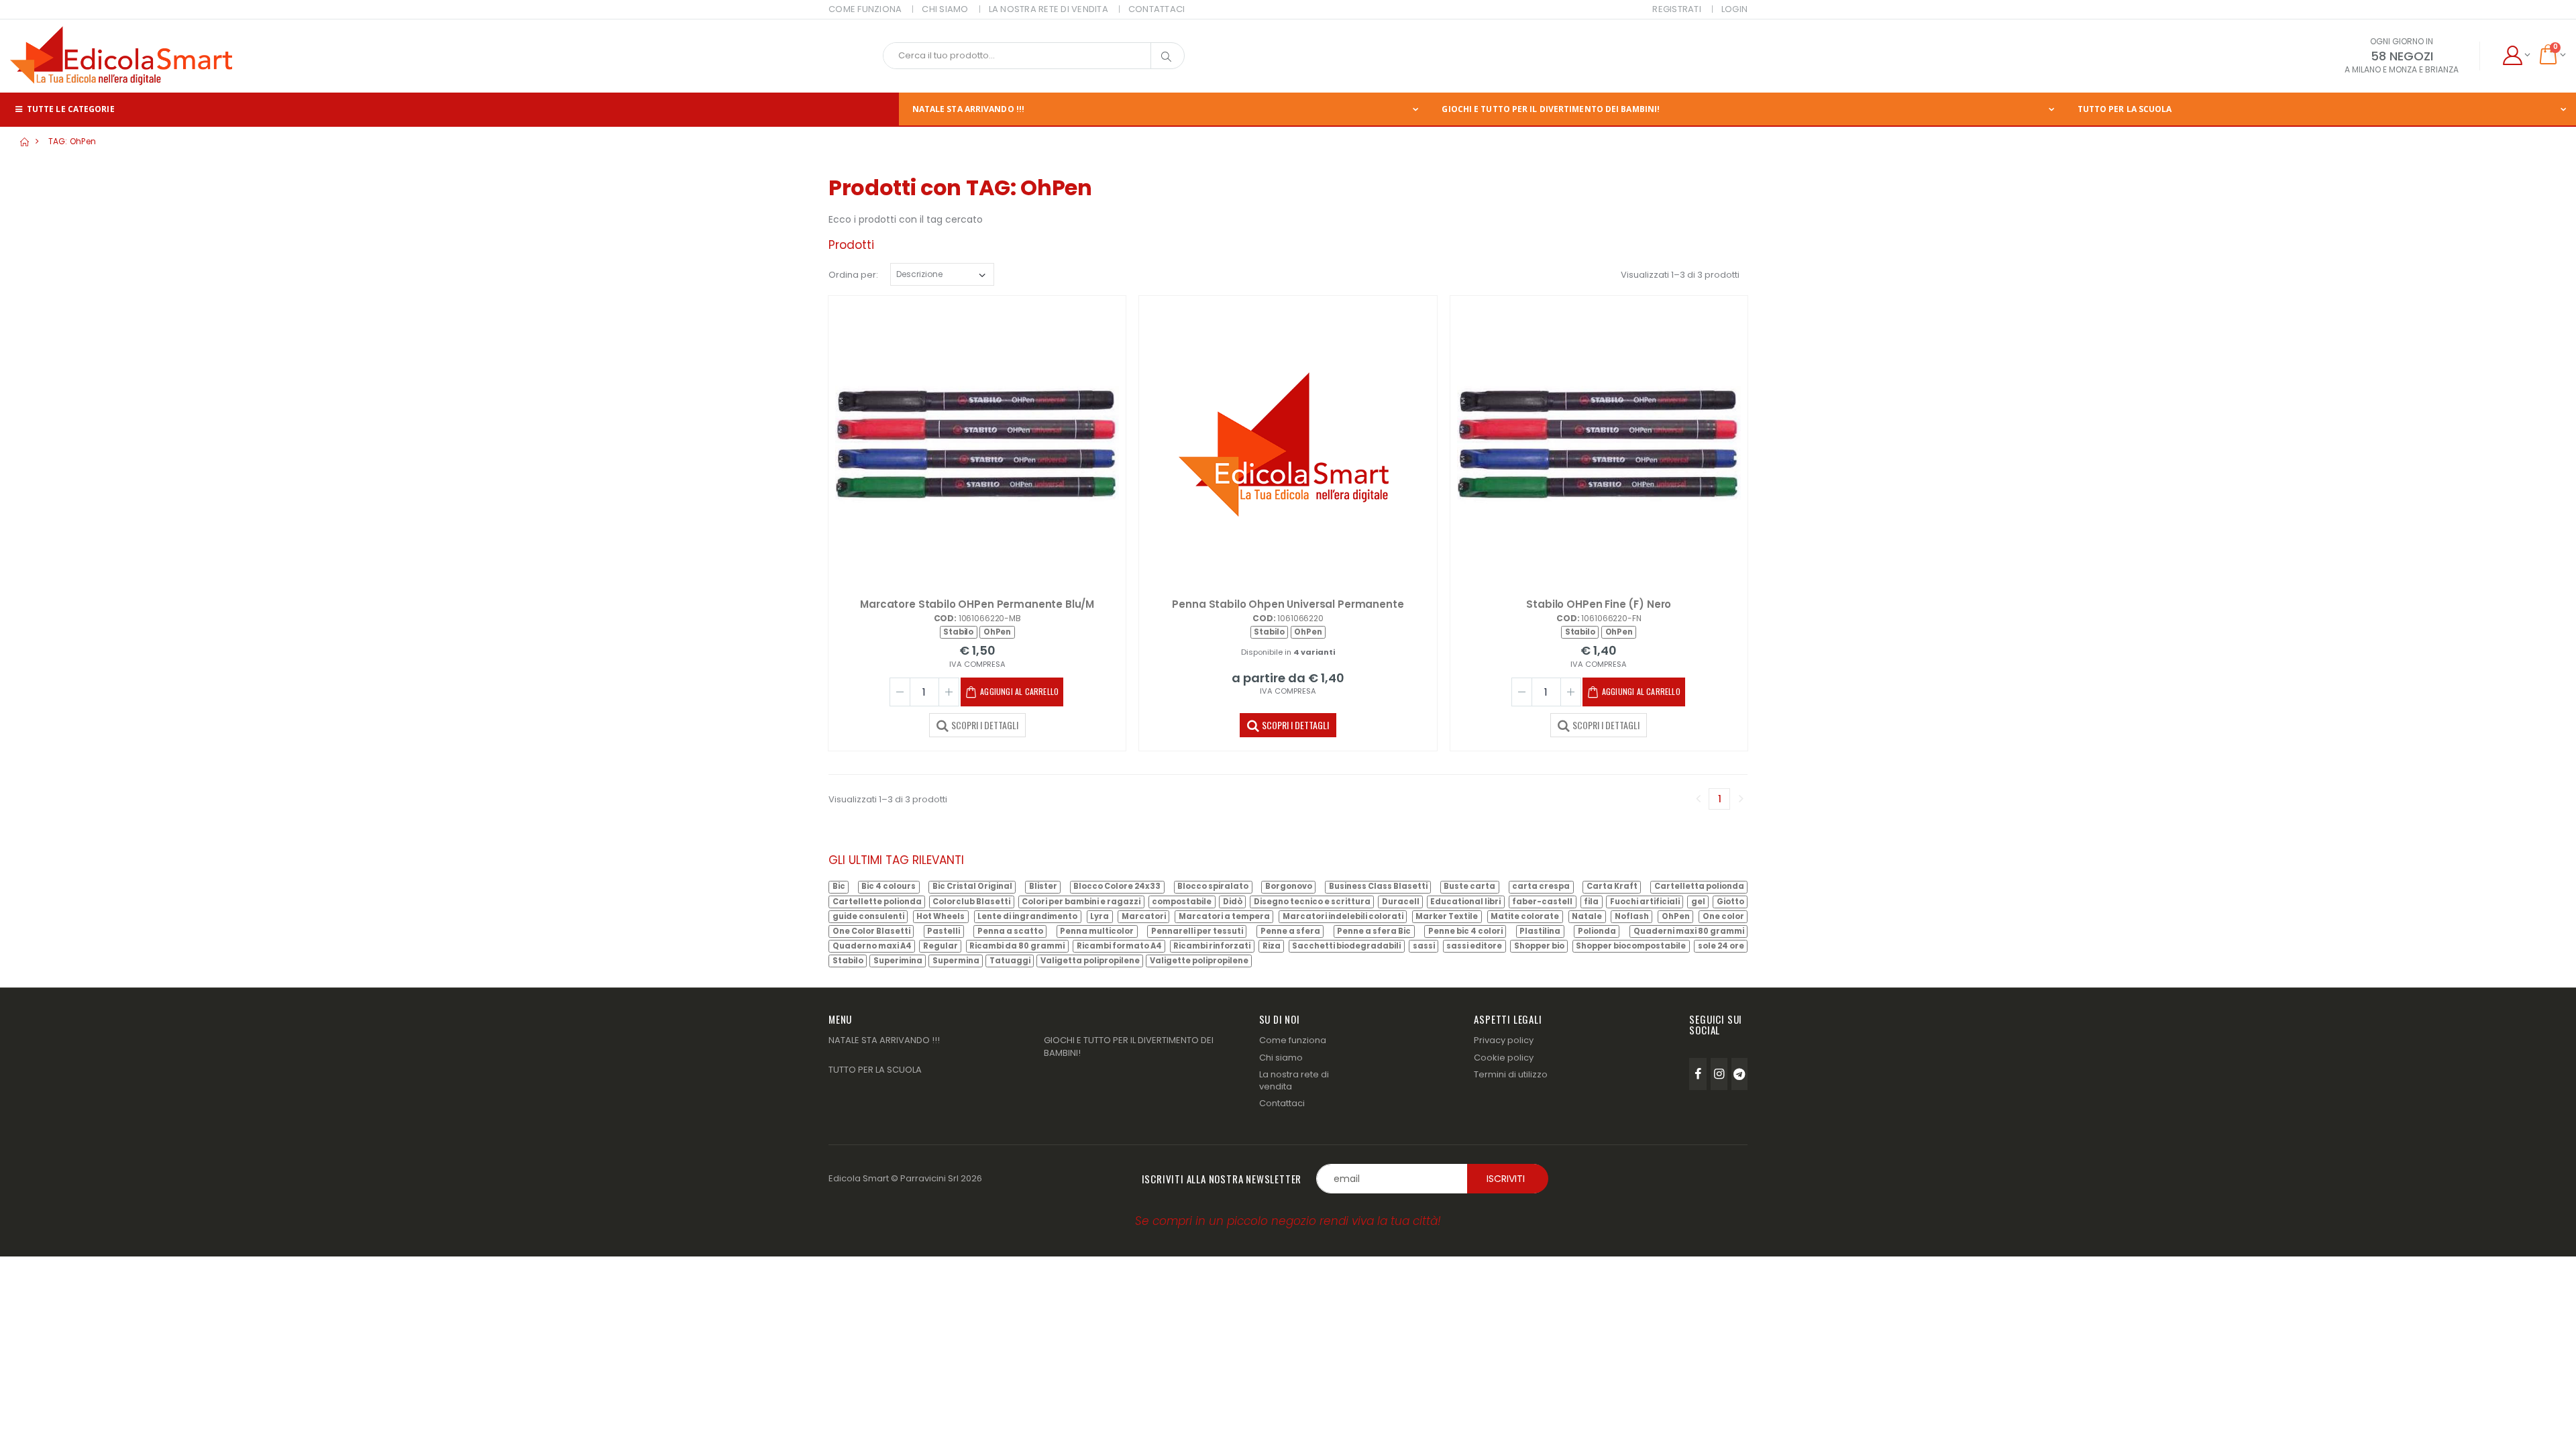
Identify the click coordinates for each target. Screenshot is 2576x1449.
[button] (2516, 56)
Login (1734, 9)
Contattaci (1282, 1103)
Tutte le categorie (70, 109)
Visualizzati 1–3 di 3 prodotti (1680, 275)
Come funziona (1293, 1040)
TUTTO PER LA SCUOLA (2125, 109)
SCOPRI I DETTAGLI (985, 725)
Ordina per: (853, 275)
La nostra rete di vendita (1294, 1080)
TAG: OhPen (72, 141)
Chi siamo (1281, 1058)
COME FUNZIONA (865, 9)
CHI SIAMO (945, 9)
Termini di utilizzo (1511, 1074)
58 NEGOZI (2402, 56)
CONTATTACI (1157, 9)
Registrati (1677, 9)
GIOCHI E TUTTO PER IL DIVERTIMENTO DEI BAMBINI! (1551, 109)
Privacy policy (1504, 1040)
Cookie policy (1504, 1058)
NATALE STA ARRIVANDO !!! (968, 109)
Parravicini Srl (929, 1178)
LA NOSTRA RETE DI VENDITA (1049, 9)
